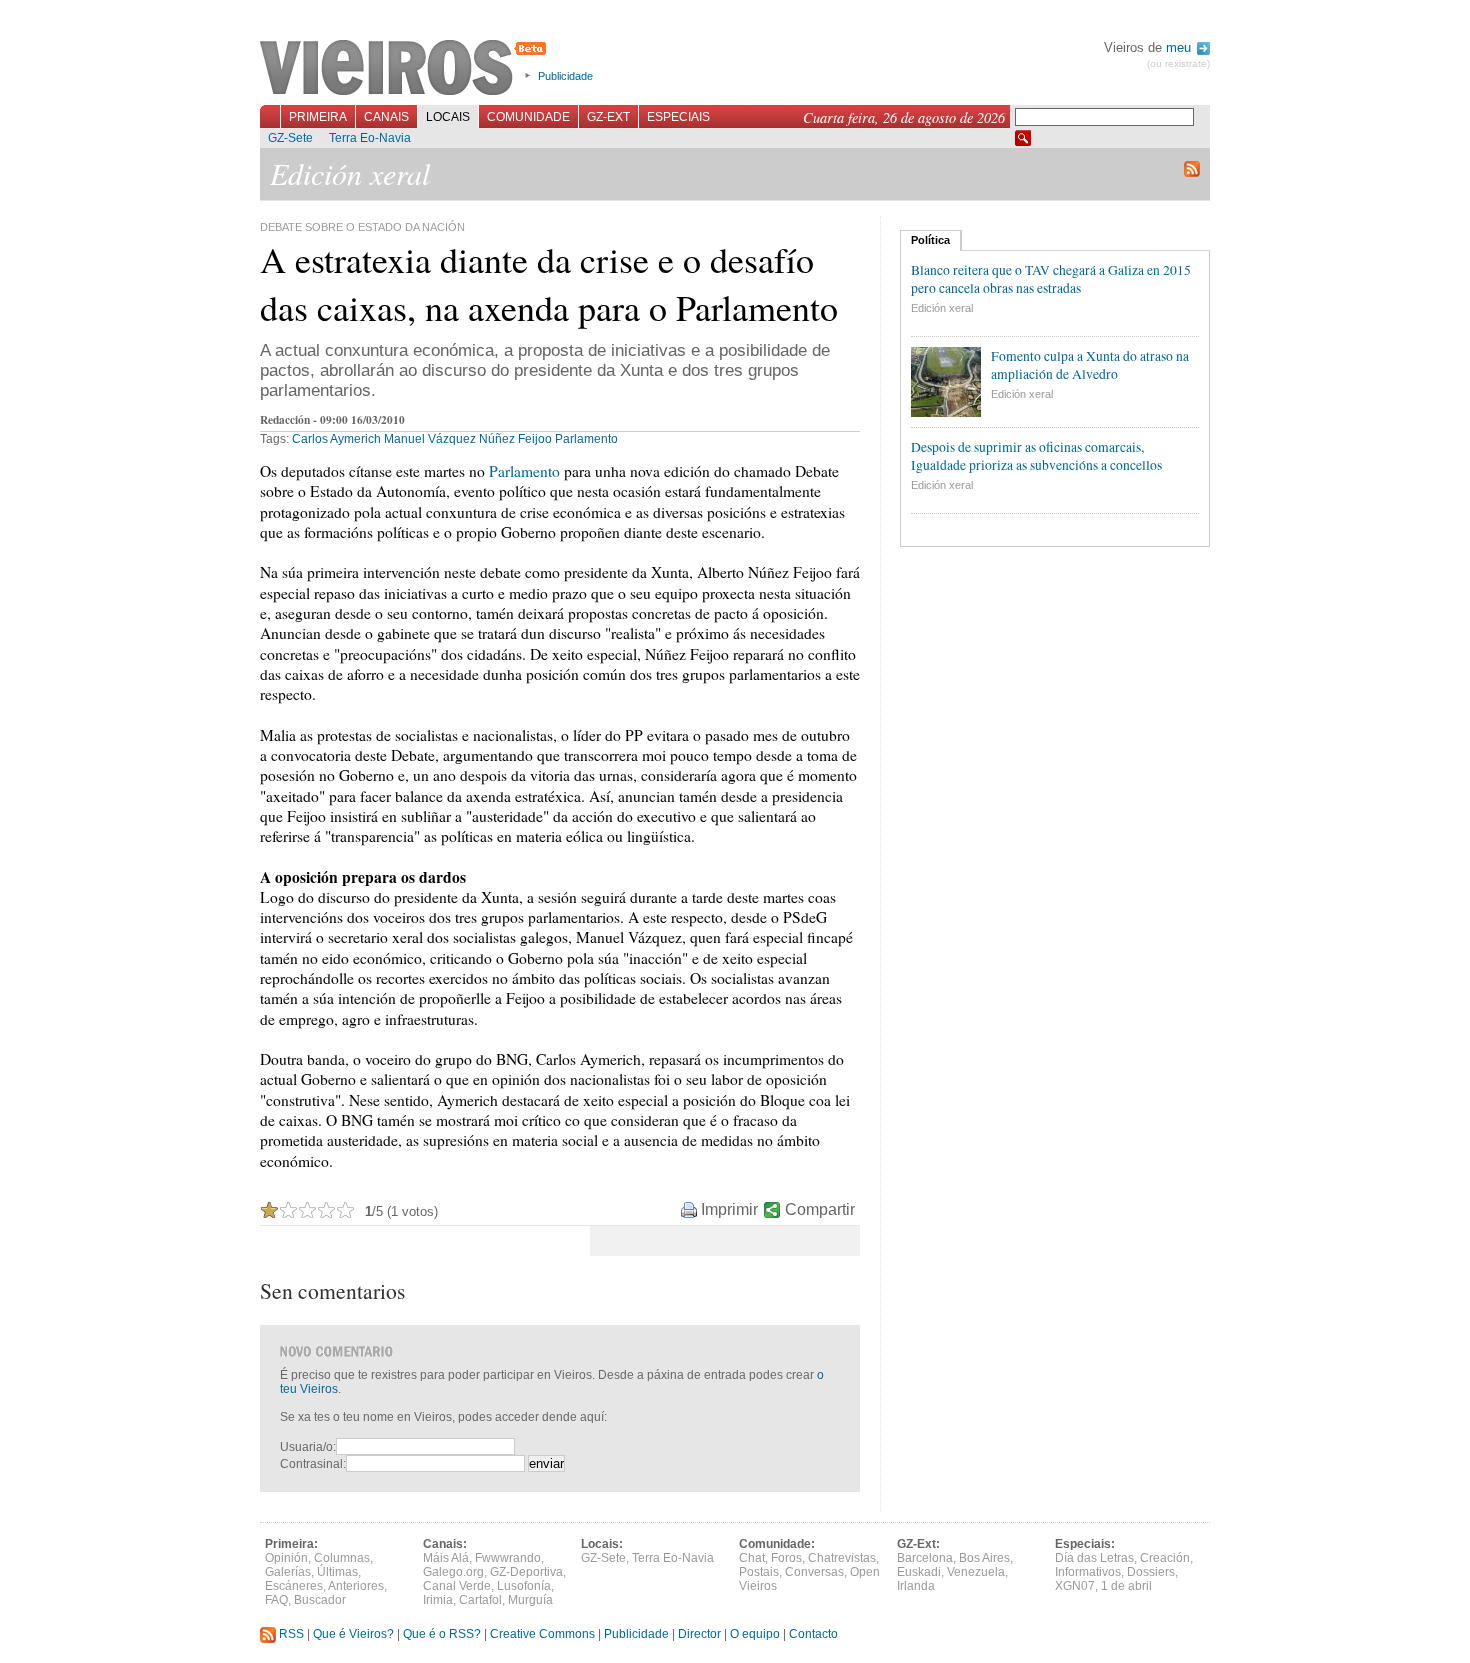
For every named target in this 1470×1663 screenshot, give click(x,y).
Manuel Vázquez (430, 439)
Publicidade (565, 76)
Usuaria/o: (308, 1447)
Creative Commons (542, 1634)
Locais (448, 117)
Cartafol (480, 1600)
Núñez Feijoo (515, 439)
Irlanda (916, 1586)
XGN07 (1075, 1586)
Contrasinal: (313, 1464)
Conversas (814, 1572)
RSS (290, 1634)
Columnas (342, 1558)
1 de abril (1126, 1586)
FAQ (276, 1600)
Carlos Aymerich (336, 439)
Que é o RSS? (442, 1634)
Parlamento (586, 439)
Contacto (813, 1634)
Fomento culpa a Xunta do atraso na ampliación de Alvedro (1090, 365)
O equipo (755, 1634)
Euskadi (919, 1572)
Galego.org (453, 1572)
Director (699, 1634)
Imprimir (729, 1209)
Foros (786, 1558)
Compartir (820, 1209)
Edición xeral (942, 308)
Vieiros (406, 69)
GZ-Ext (608, 117)
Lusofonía (524, 1586)
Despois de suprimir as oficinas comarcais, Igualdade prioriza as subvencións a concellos (1036, 456)
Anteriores (356, 1586)
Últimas (337, 1572)
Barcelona (925, 1558)
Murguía (530, 1600)
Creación (1165, 1558)
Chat (752, 1558)
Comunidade (528, 117)
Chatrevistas (842, 1558)
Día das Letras (1094, 1558)
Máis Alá (446, 1558)
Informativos (1088, 1572)
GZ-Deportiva (526, 1572)
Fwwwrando (508, 1558)
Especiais (678, 117)
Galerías (288, 1572)
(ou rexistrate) (1178, 63)
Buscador (320, 1600)
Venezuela (976, 1572)
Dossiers (1151, 1572)
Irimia (438, 1600)
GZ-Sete (290, 138)
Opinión (286, 1558)
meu (1180, 47)
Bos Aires (984, 1558)
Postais (759, 1572)
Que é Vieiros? (353, 1634)
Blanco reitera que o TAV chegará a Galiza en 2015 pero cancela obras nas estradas (1051, 279)
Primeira (318, 117)
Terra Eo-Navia (370, 138)
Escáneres (294, 1586)
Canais (386, 117)
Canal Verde (457, 1586)
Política (930, 240)
